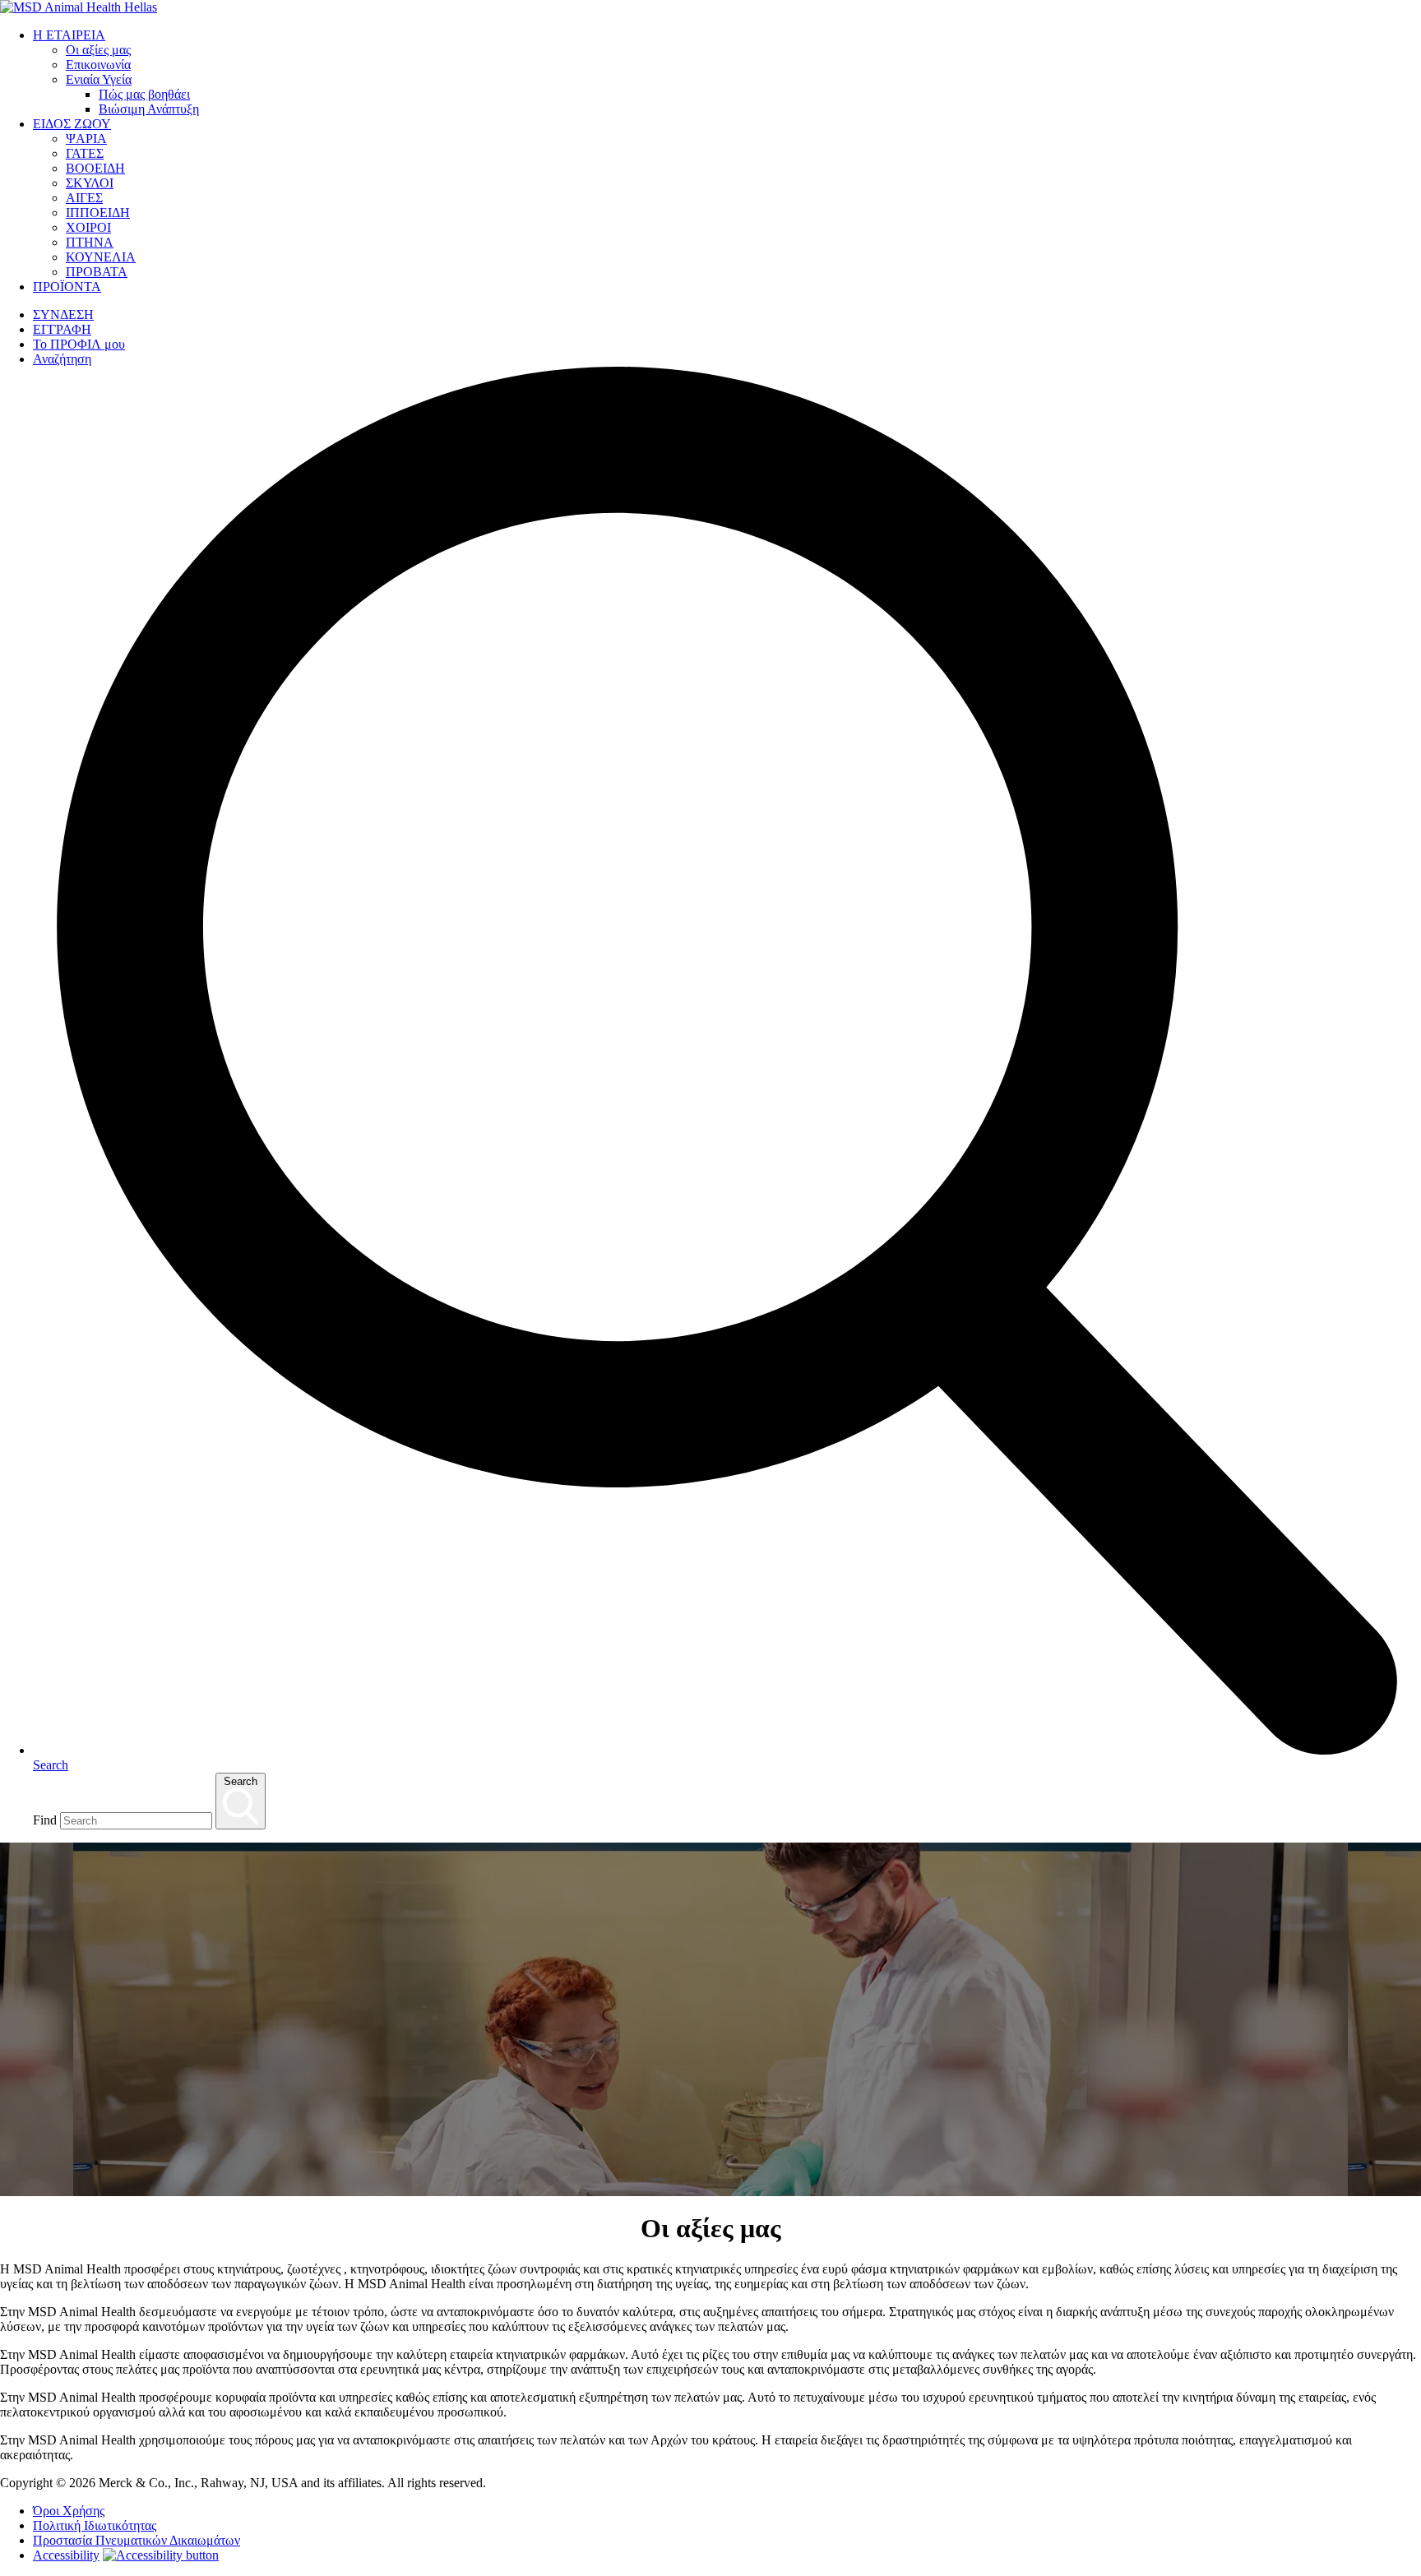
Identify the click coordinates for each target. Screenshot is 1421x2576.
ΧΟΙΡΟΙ (88, 227)
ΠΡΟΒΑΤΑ (97, 272)
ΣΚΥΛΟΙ (90, 183)
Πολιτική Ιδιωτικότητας (95, 2525)
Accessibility (66, 2555)
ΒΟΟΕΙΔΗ (95, 168)
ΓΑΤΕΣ (85, 153)
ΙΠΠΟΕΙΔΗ (98, 213)
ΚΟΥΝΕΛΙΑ (101, 257)
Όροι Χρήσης (69, 2511)
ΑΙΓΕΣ (84, 198)
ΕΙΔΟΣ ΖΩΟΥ (72, 124)
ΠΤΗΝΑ (90, 242)
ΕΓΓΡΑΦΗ (62, 329)
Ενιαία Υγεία (99, 79)
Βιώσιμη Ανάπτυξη (149, 109)
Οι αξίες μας (98, 50)
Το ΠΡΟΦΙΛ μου (79, 344)
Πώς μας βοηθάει (144, 94)
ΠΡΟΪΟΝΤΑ (67, 287)
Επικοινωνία (98, 65)
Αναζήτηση (62, 359)
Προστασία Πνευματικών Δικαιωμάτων (137, 2540)
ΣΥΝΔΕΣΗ (63, 314)
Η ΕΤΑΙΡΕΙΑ (69, 35)
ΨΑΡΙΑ (86, 139)
